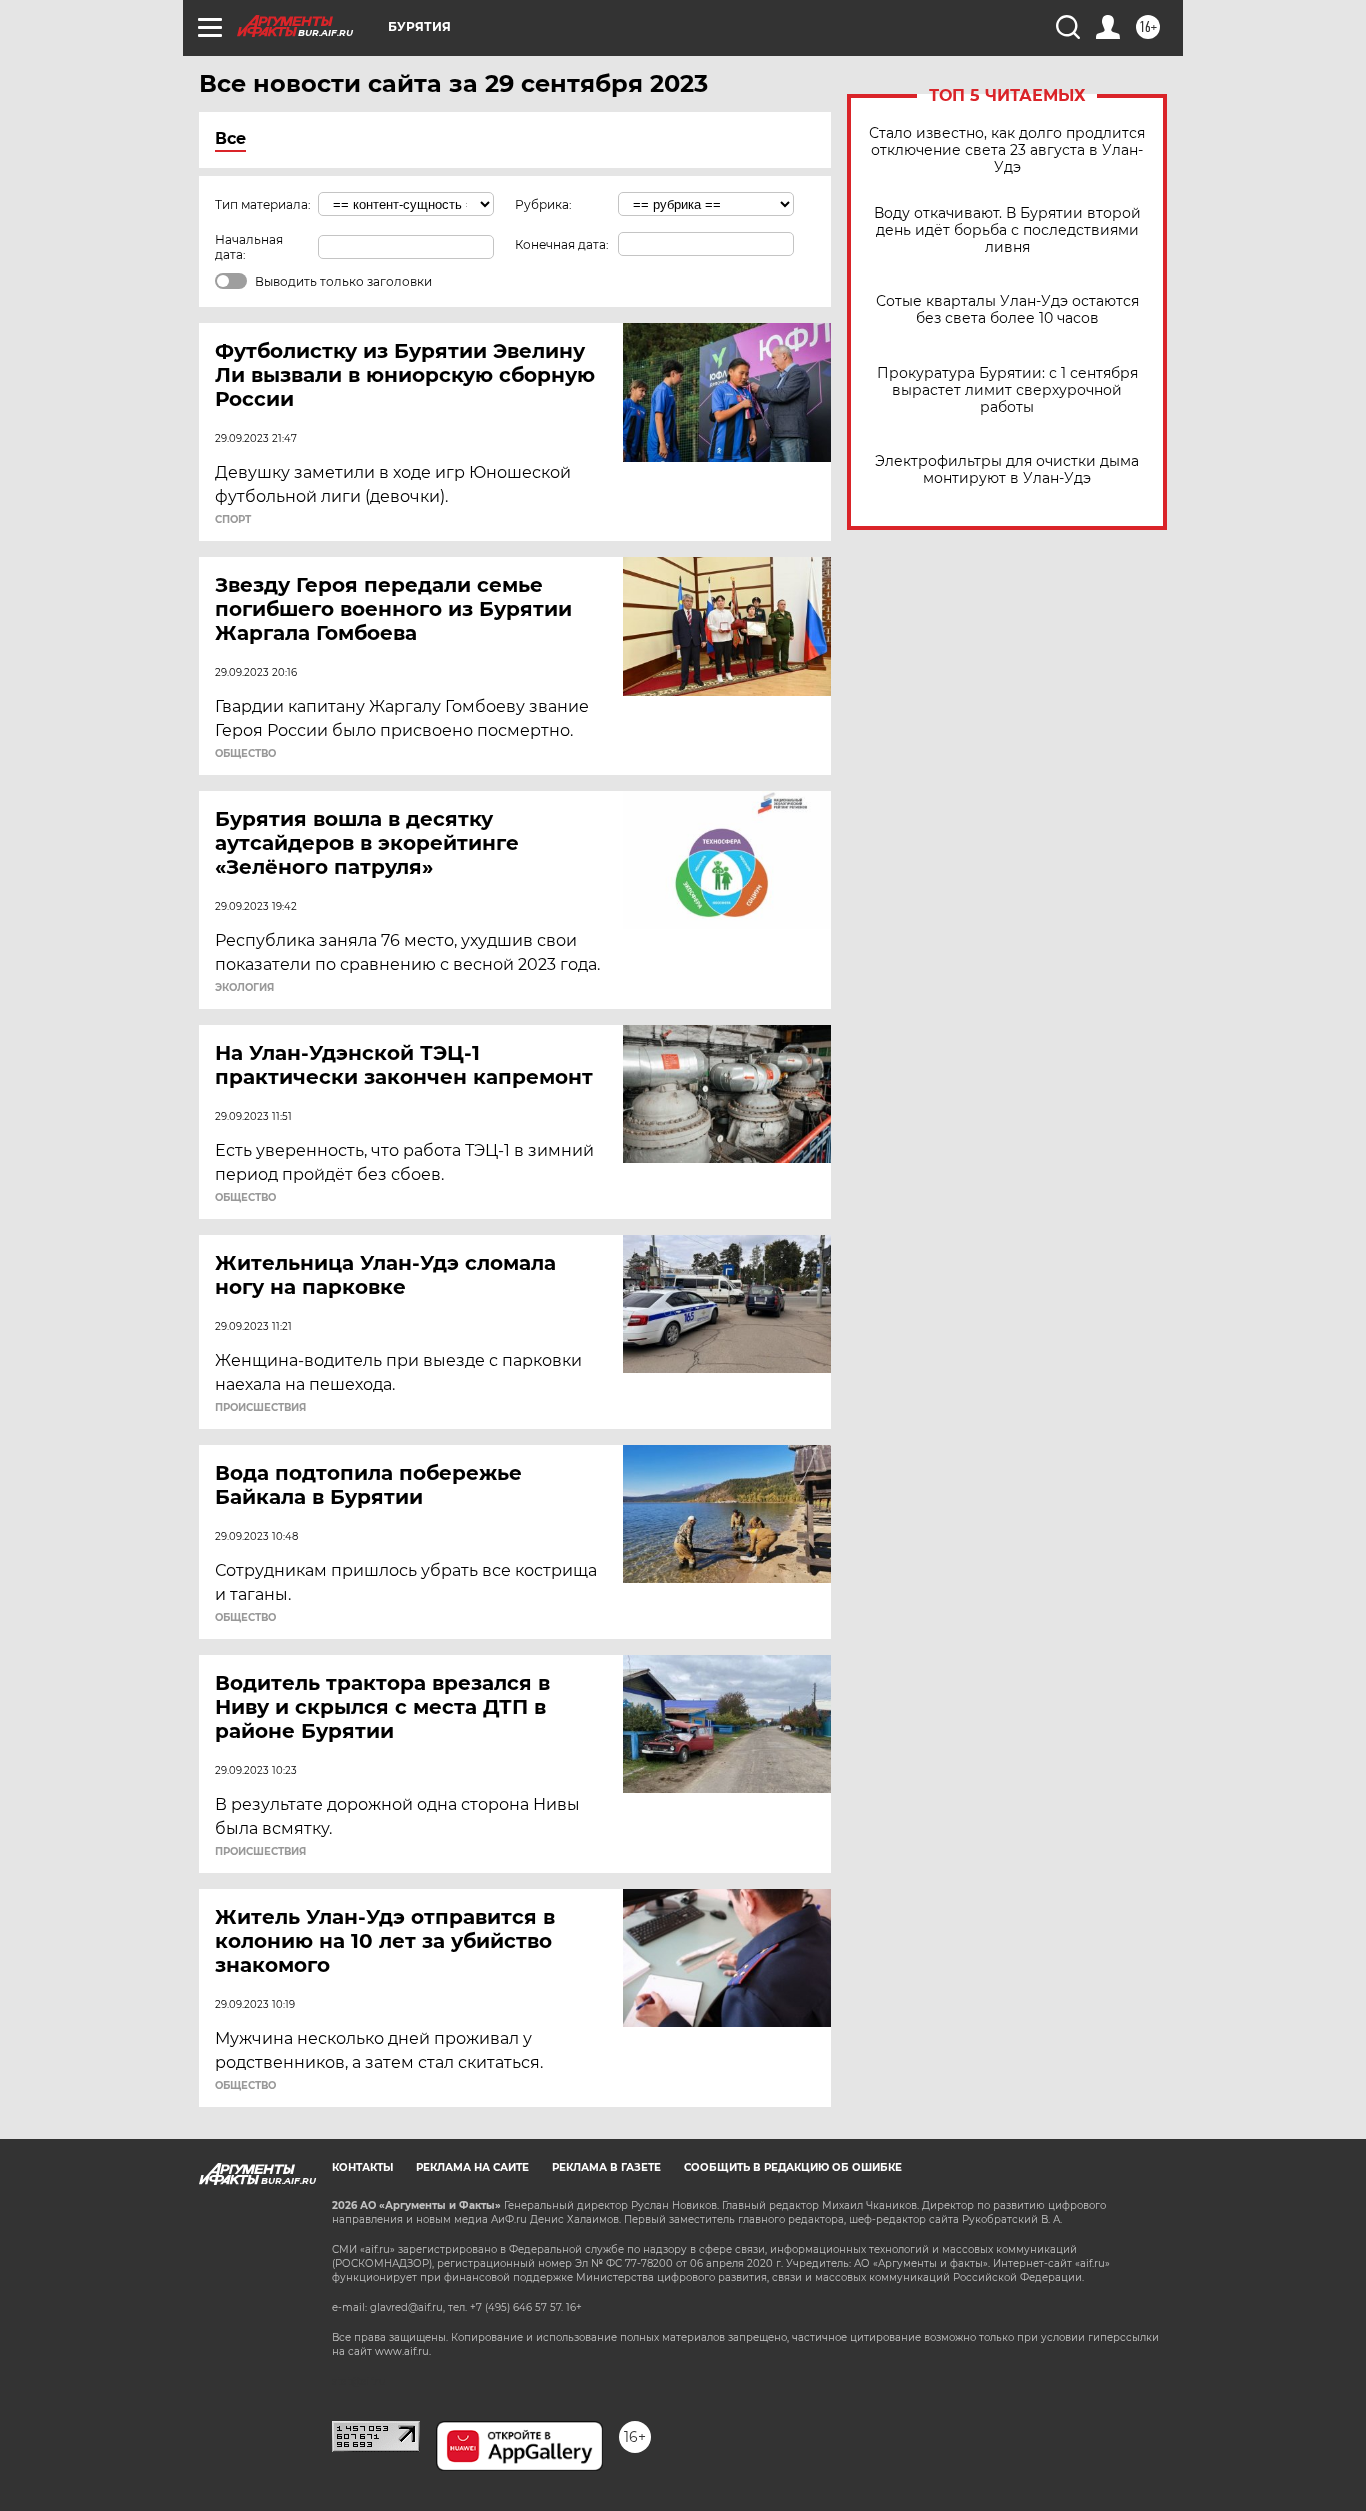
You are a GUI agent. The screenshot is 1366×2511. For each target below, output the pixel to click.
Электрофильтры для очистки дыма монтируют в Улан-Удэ (1007, 470)
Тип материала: (263, 204)
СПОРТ (233, 520)
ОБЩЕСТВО (245, 754)
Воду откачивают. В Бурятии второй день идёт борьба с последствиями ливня (1007, 230)
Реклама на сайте (472, 2167)
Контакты (362, 2167)
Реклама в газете (606, 2167)
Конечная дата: (562, 244)
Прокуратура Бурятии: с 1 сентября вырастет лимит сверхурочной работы (1007, 390)
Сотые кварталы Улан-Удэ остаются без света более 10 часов (1007, 310)
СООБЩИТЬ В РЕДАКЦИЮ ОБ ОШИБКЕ (793, 2167)
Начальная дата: (249, 247)
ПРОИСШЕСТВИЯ (260, 1408)
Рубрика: (543, 204)
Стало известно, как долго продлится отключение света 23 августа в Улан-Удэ (1007, 150)
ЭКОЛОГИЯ (244, 988)
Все (230, 138)
